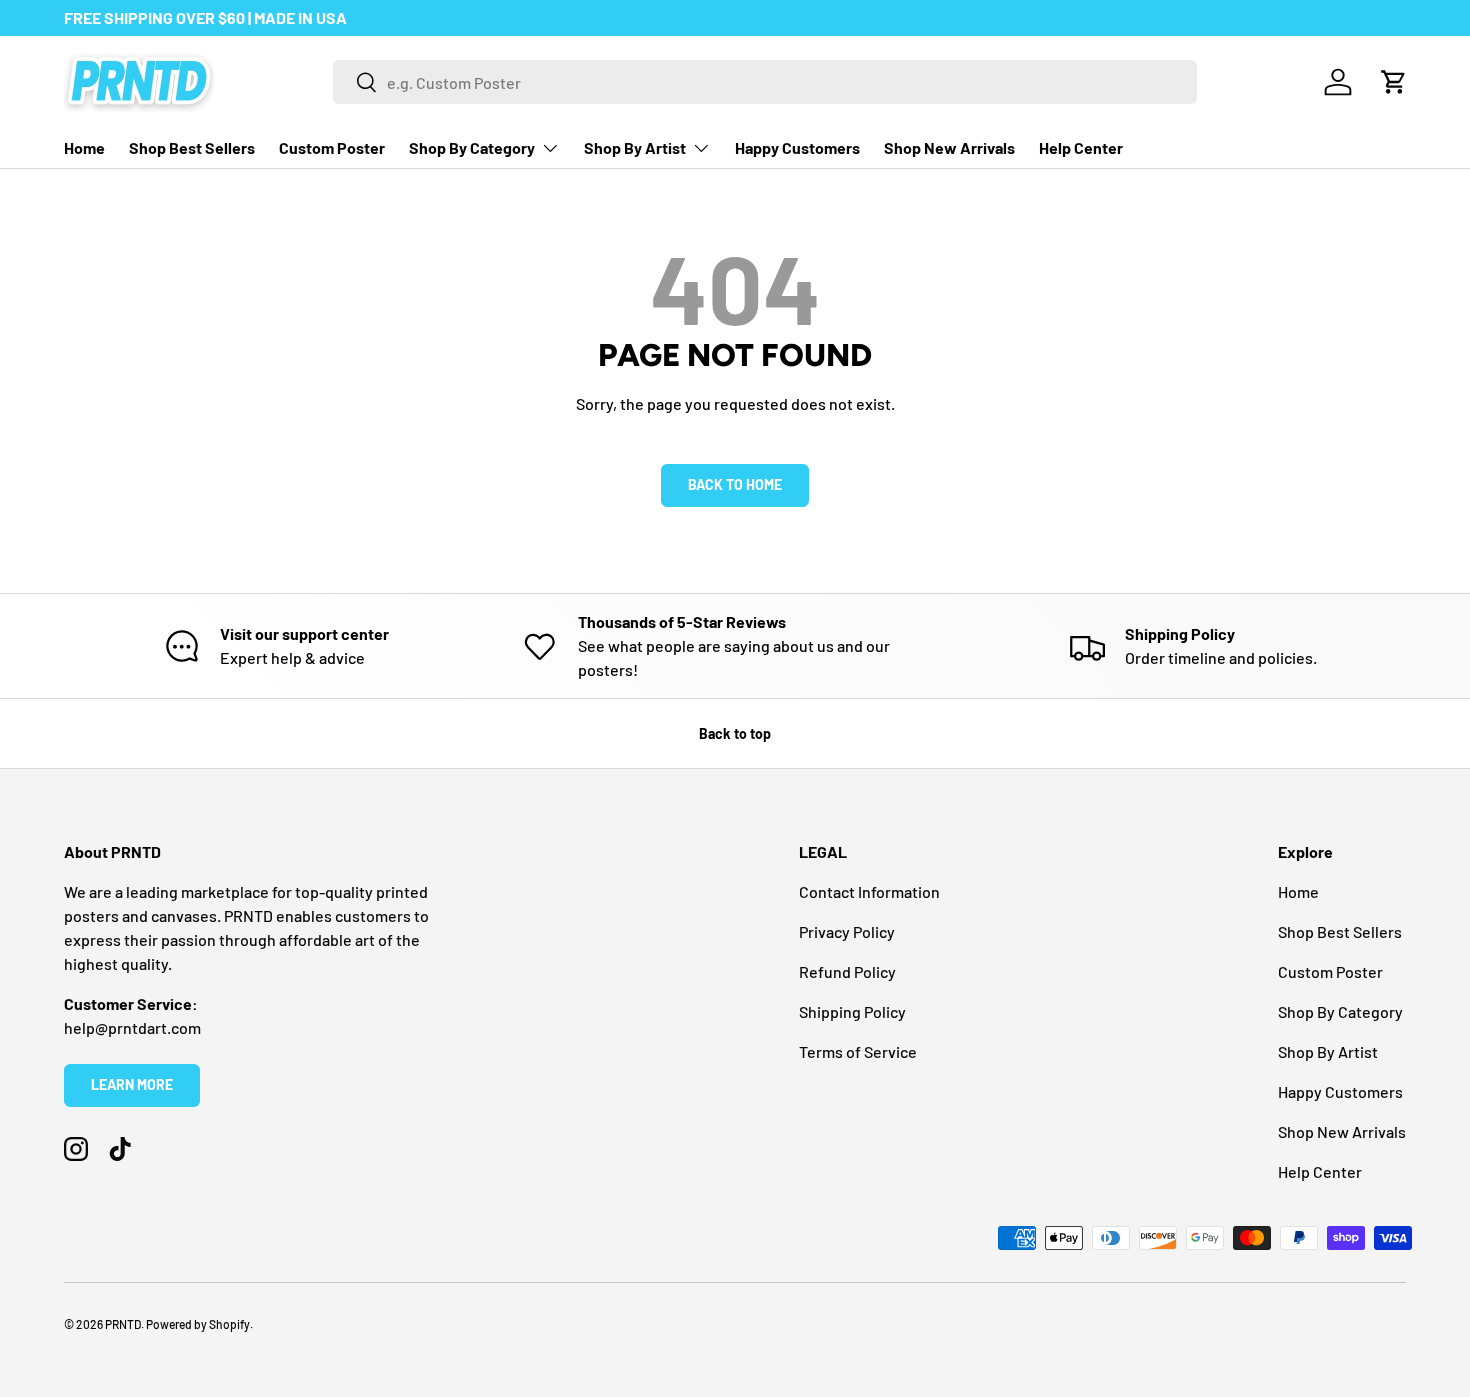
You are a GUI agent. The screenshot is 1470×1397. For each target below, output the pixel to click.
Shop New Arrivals (949, 147)
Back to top (735, 733)
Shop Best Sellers (192, 147)
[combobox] (765, 82)
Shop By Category (472, 147)
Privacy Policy (847, 931)
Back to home (735, 484)
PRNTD (123, 1324)
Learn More (132, 1084)
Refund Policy (847, 971)
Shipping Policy (852, 1011)
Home (84, 147)
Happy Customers (797, 147)
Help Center (1081, 147)
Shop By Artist (635, 147)
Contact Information (869, 891)
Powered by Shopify (198, 1324)
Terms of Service (858, 1051)
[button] (1394, 82)
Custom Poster (332, 147)
